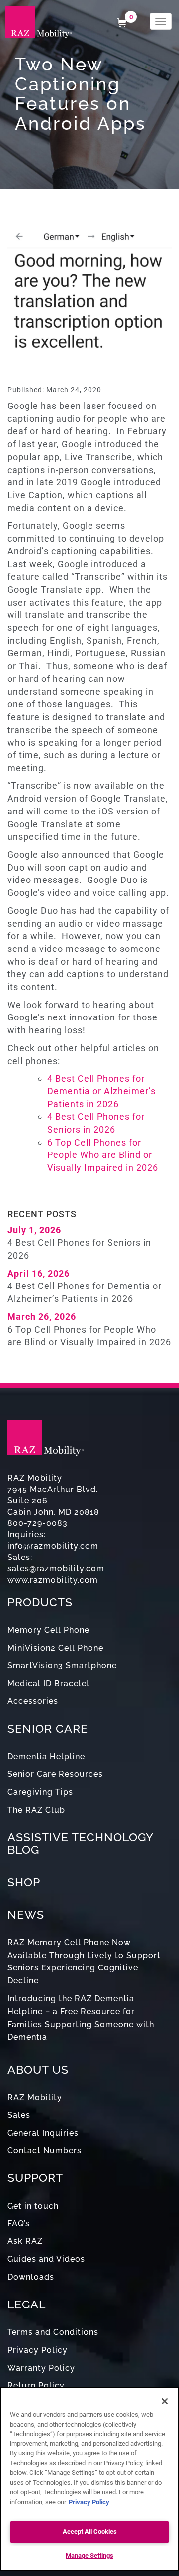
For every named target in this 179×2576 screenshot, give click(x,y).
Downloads (31, 2277)
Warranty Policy (41, 2368)
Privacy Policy (38, 2350)
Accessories (33, 1701)
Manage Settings (89, 2555)
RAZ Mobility (35, 2097)
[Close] (165, 2401)
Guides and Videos (46, 2259)
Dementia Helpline (46, 1756)
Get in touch (33, 2206)
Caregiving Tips (40, 1792)
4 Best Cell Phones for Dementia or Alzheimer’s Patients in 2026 (101, 1091)
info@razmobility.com (53, 1546)
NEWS (26, 1915)
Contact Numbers (45, 2150)
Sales (19, 2115)
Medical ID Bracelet (49, 1683)
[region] (89, 2479)
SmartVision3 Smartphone (62, 1665)
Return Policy (36, 2386)
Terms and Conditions (53, 2332)
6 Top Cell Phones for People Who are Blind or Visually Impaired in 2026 (103, 1155)
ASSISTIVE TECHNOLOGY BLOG (80, 1843)
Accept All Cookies (90, 2532)
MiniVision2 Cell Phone (55, 1648)
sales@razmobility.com (56, 1569)
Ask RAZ (25, 2241)
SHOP (24, 1882)
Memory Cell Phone (48, 1630)
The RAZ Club (36, 1810)
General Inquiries (43, 2133)
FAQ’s (19, 2223)
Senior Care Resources (55, 1774)
